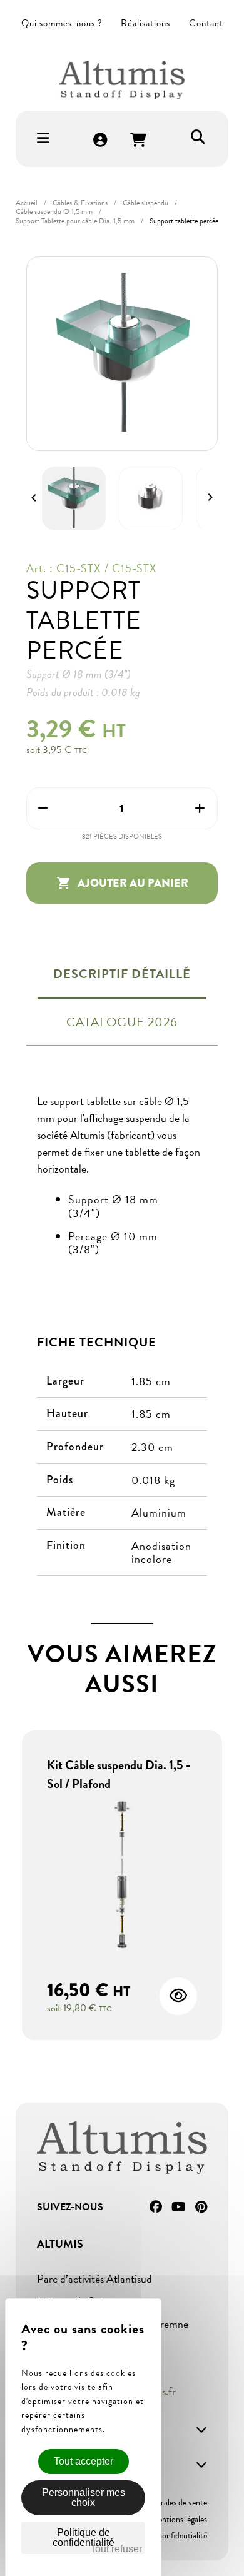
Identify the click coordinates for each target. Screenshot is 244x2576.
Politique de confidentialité (162, 2536)
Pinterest (201, 2207)
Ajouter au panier (122, 883)
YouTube (179, 2207)
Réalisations (145, 23)
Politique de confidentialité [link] (84, 2538)
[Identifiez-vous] (101, 141)
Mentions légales (179, 2519)
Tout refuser (116, 2549)
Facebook (156, 2207)
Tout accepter (84, 2461)
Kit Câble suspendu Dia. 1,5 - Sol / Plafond (119, 1774)
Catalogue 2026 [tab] (122, 1022)
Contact (206, 23)
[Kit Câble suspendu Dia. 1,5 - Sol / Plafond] (122, 1876)
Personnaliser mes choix (84, 2498)
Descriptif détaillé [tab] (122, 974)
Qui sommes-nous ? (62, 23)
